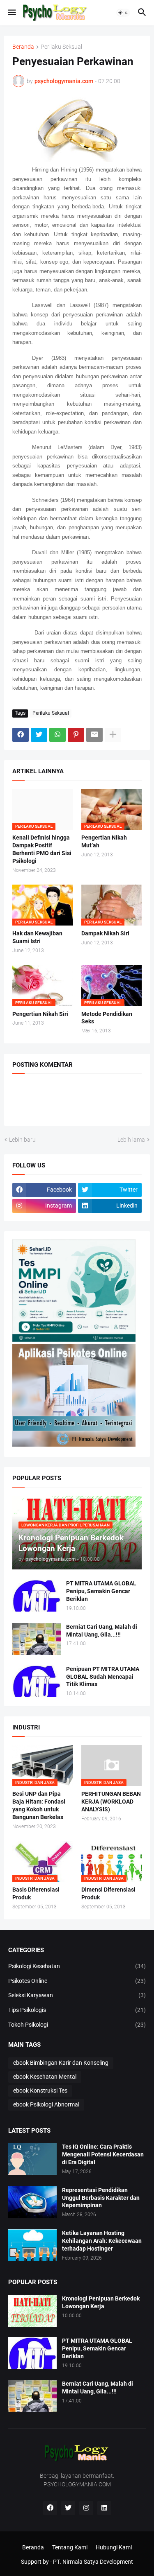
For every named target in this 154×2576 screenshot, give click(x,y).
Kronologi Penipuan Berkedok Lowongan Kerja (101, 2302)
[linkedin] (104, 2508)
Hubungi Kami (114, 2547)
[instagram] (86, 2508)
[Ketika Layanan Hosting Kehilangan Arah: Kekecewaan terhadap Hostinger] (32, 2245)
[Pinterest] (76, 735)
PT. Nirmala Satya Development (93, 2562)
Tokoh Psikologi (77, 2025)
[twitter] (68, 2508)
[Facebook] (21, 735)
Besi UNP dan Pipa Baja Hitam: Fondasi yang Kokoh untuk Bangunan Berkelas (39, 1805)
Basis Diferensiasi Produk (36, 1893)
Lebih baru (22, 1140)
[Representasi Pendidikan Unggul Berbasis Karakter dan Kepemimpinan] (32, 2202)
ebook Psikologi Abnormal (46, 2104)
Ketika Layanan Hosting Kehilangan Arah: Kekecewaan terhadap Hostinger (102, 2241)
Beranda (23, 47)
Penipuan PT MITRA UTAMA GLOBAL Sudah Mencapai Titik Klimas (103, 1677)
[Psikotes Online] (74, 1340)
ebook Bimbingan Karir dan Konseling (61, 2063)
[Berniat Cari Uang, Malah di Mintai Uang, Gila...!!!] (37, 1639)
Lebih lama (131, 1140)
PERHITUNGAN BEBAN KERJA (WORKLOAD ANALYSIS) (111, 1802)
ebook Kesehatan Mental (45, 2077)
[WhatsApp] (57, 735)
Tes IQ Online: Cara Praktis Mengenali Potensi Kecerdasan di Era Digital (103, 2154)
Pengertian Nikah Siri (40, 1014)
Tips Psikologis (77, 2010)
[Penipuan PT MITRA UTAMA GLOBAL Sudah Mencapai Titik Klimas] (37, 1681)
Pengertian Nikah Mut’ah (104, 841)
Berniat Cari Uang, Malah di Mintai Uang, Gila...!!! (102, 1631)
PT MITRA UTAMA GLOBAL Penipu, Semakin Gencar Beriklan (101, 1591)
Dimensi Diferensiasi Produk (108, 1893)
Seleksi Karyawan (77, 1995)
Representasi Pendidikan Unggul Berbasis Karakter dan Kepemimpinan (101, 2198)
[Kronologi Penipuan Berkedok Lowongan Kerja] (32, 2311)
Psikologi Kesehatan (77, 1966)
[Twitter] (39, 735)
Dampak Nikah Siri (105, 933)
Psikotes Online (77, 1981)
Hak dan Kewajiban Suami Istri (37, 937)
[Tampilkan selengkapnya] (113, 735)
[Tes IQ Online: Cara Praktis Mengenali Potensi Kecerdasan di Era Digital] (32, 2159)
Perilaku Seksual (61, 47)
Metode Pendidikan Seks (107, 1018)
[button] (11, 13)
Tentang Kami (70, 2547)
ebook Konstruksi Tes (40, 2091)
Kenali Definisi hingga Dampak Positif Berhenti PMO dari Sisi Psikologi (42, 849)
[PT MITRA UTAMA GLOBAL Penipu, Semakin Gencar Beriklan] (37, 1596)
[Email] (94, 735)
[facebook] (50, 2508)
